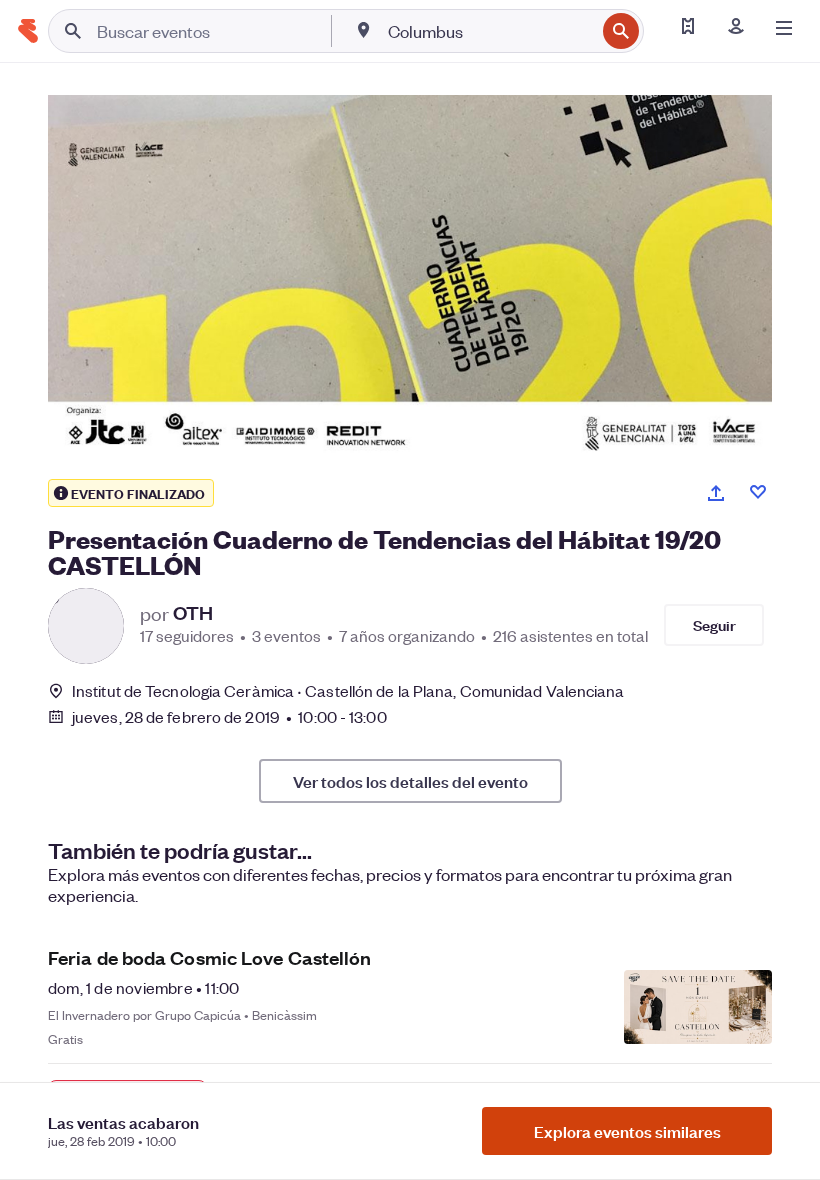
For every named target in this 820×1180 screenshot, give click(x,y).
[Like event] (758, 492)
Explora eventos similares (627, 1131)
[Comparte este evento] (716, 493)
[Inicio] (28, 31)
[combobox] (489, 31)
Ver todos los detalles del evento (410, 781)
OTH (193, 613)
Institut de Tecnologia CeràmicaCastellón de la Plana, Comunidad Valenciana (348, 690)
